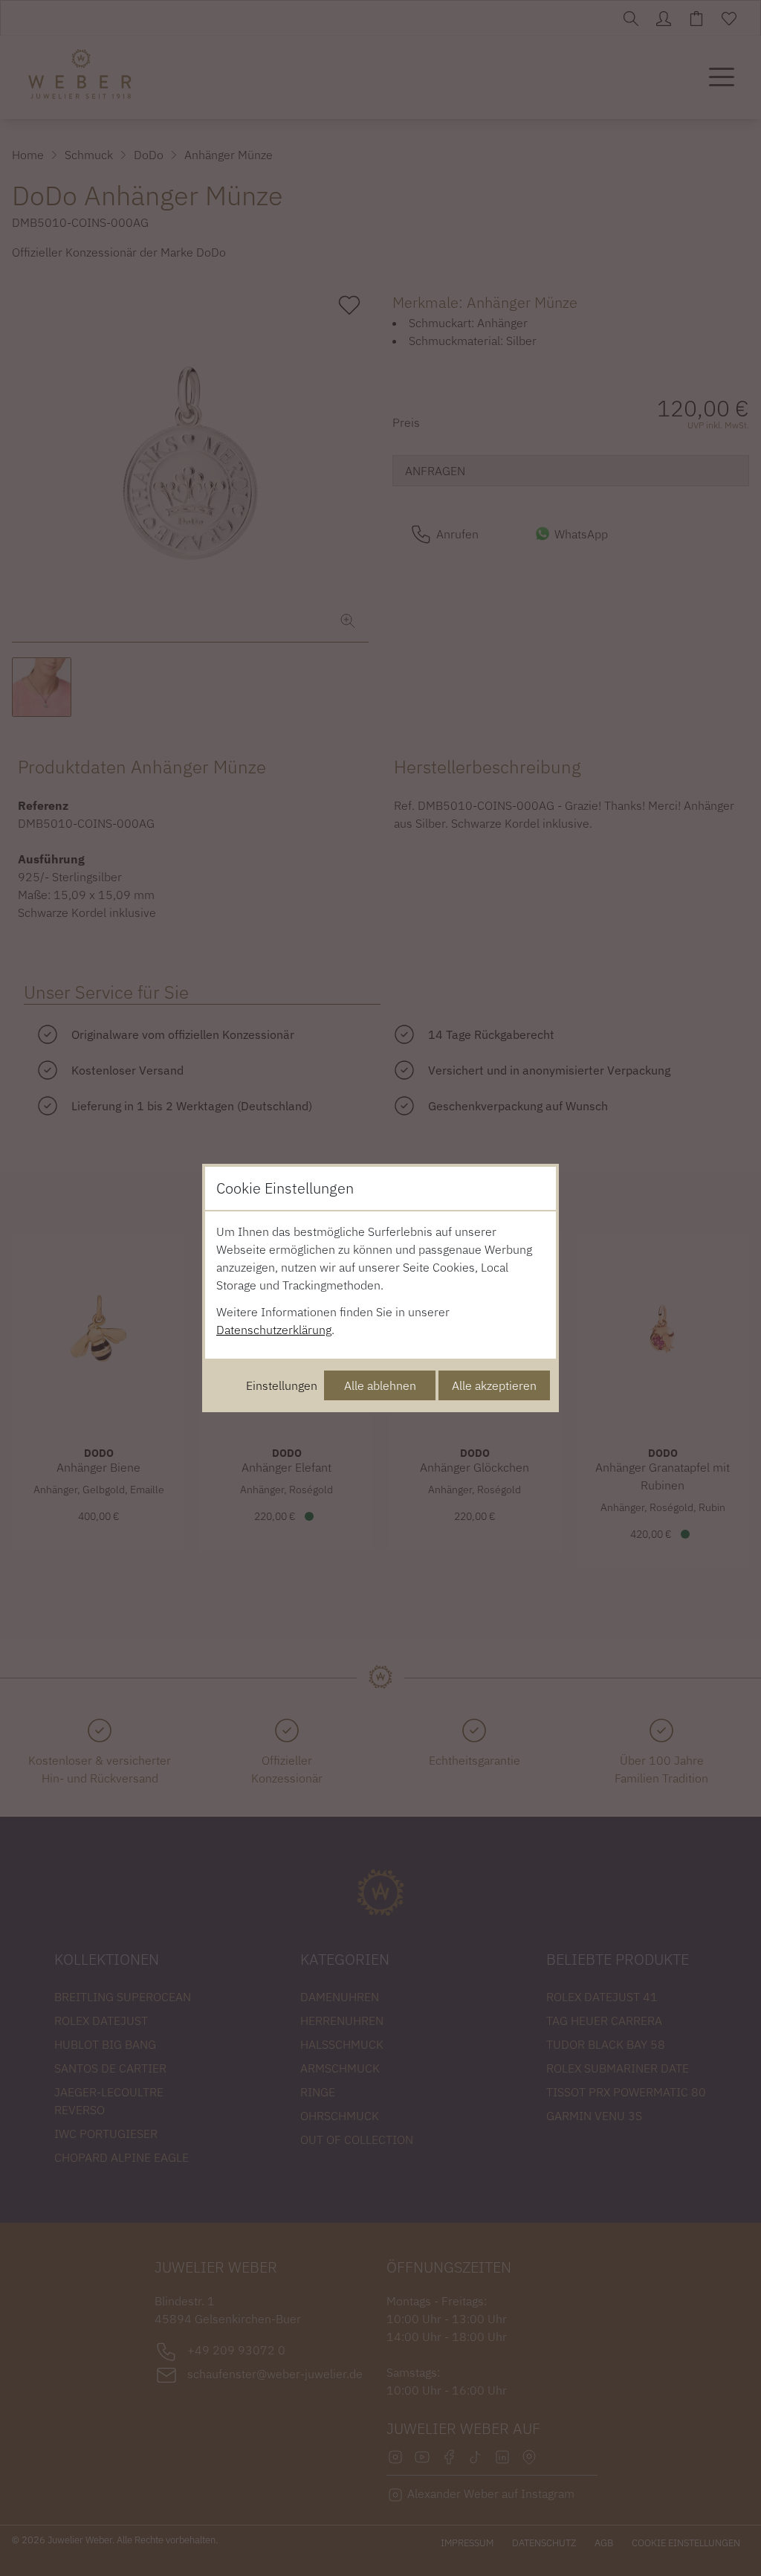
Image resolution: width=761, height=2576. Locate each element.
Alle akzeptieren (494, 1385)
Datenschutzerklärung (274, 1330)
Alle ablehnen (380, 1385)
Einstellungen (282, 1385)
